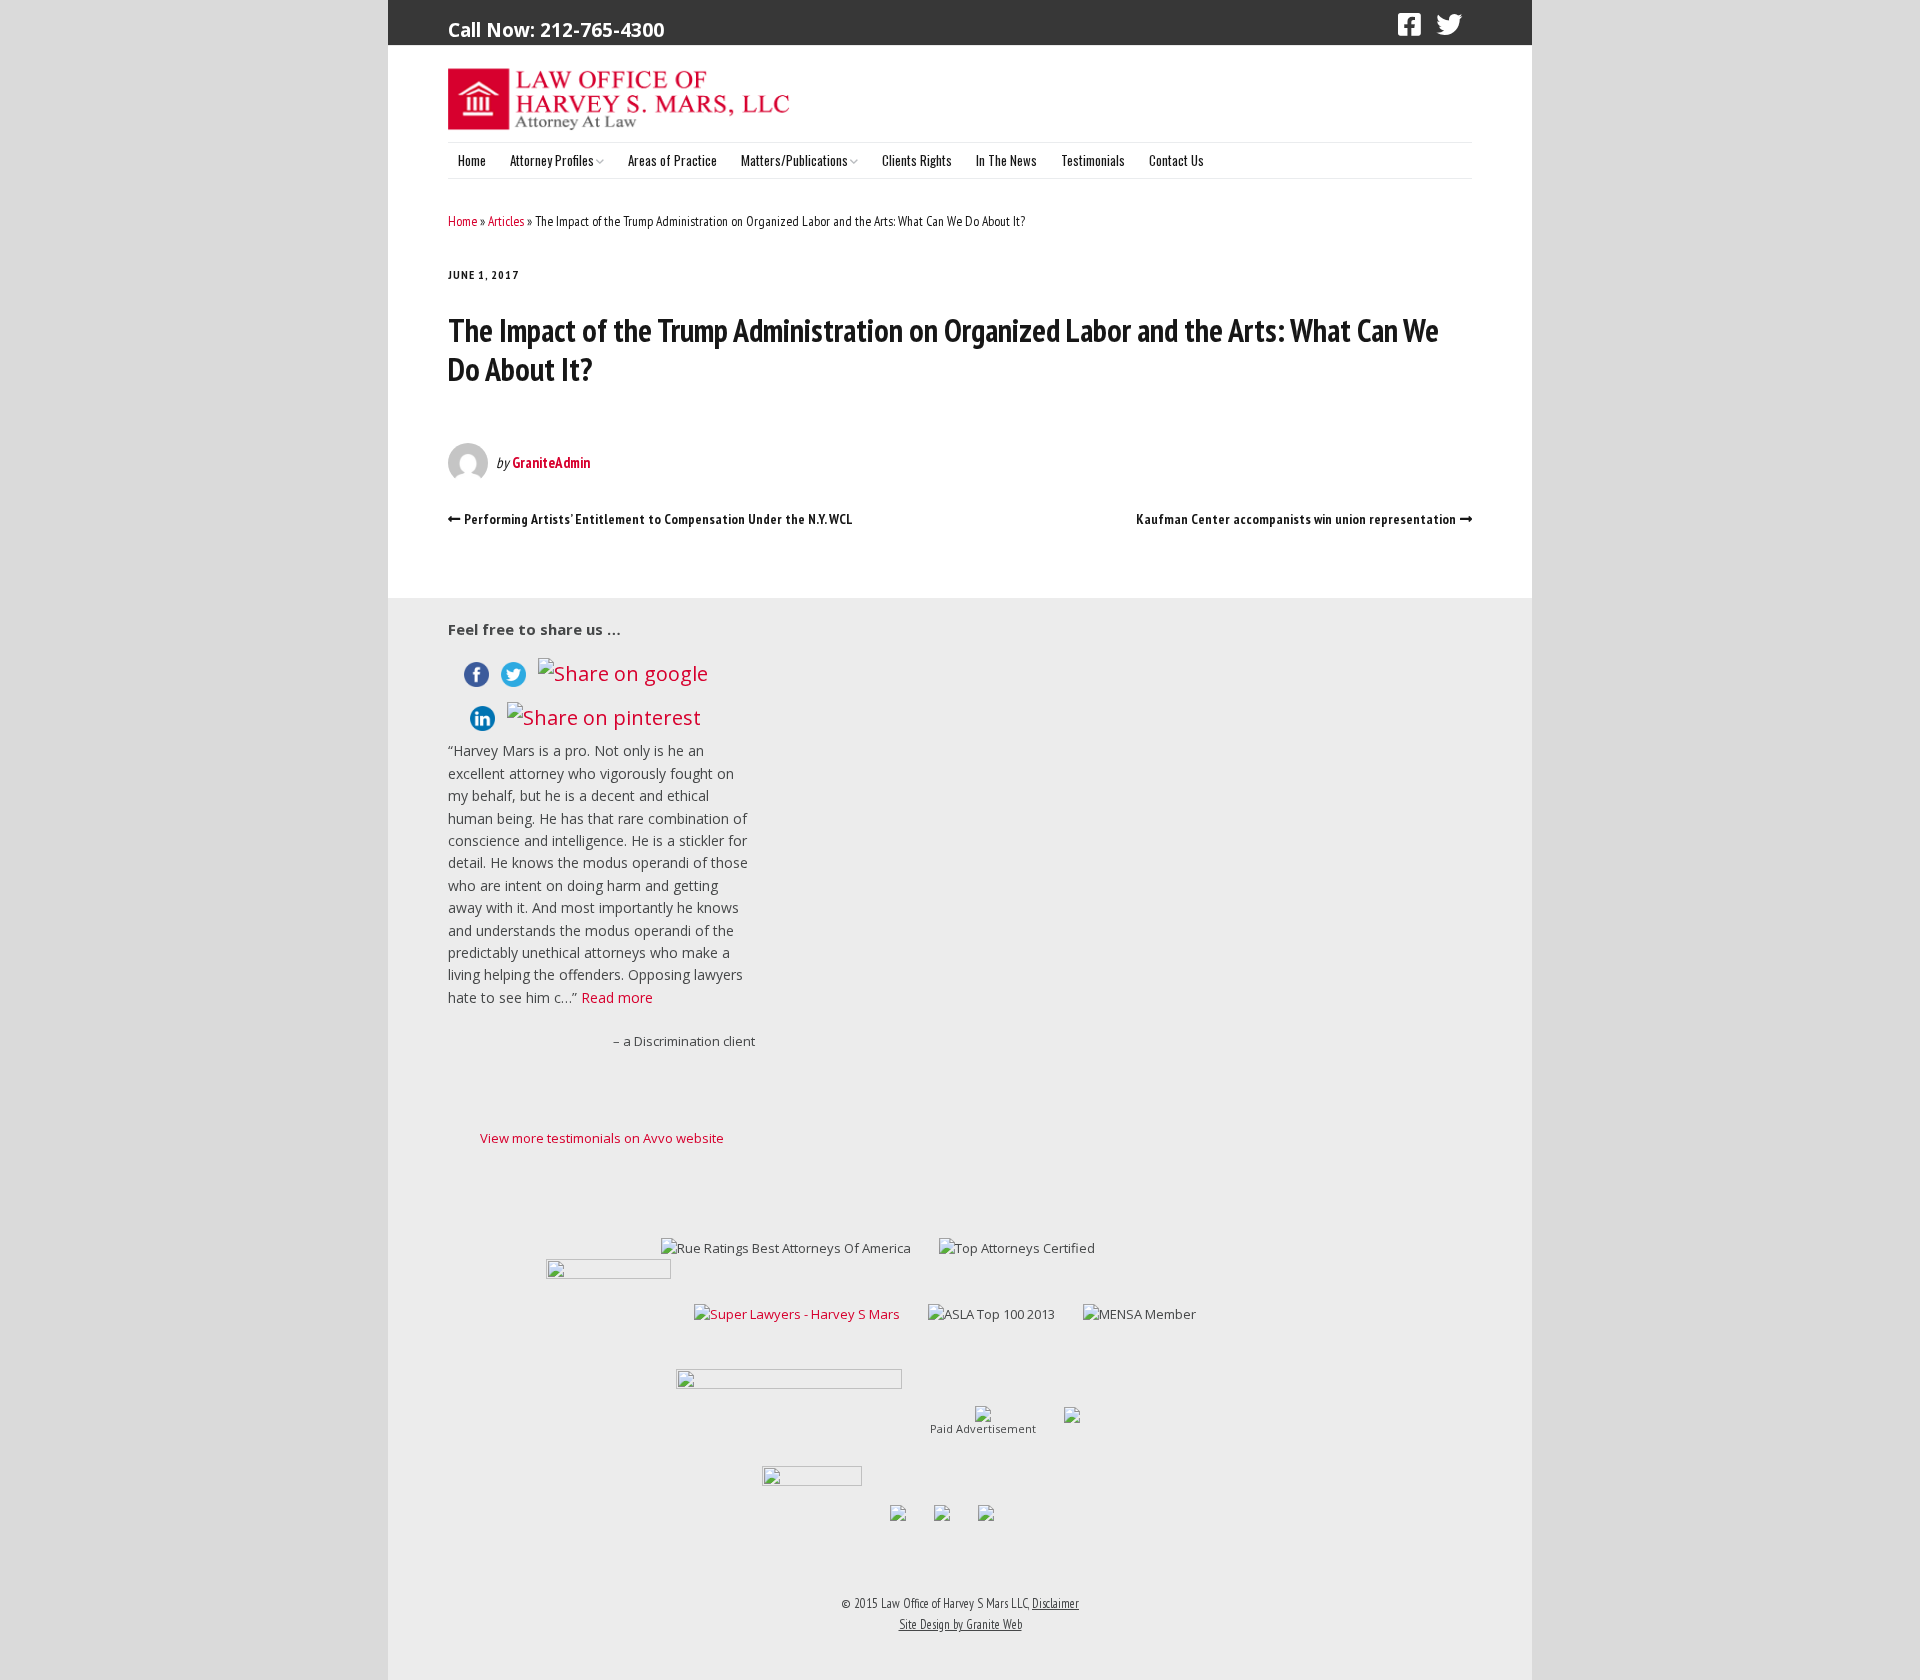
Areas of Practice (672, 160)
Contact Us (1176, 160)
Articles (506, 221)
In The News (1006, 160)
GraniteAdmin (551, 462)
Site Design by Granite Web (960, 1624)
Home (472, 160)
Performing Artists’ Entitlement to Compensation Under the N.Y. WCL (658, 519)
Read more (617, 997)
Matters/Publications (794, 160)
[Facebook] (1409, 24)
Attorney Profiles (552, 160)
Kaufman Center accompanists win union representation (1296, 519)
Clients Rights (917, 160)
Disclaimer (1055, 1603)
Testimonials (1093, 160)
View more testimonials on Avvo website (602, 1138)
